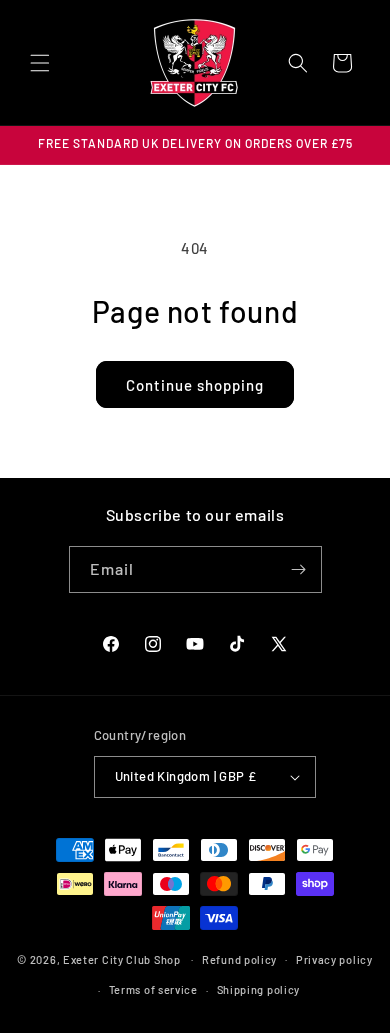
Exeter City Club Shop (122, 958)
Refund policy (239, 959)
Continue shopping (195, 385)
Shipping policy (259, 989)
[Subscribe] (299, 569)
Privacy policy (334, 959)
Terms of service (153, 989)
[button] (40, 63)
